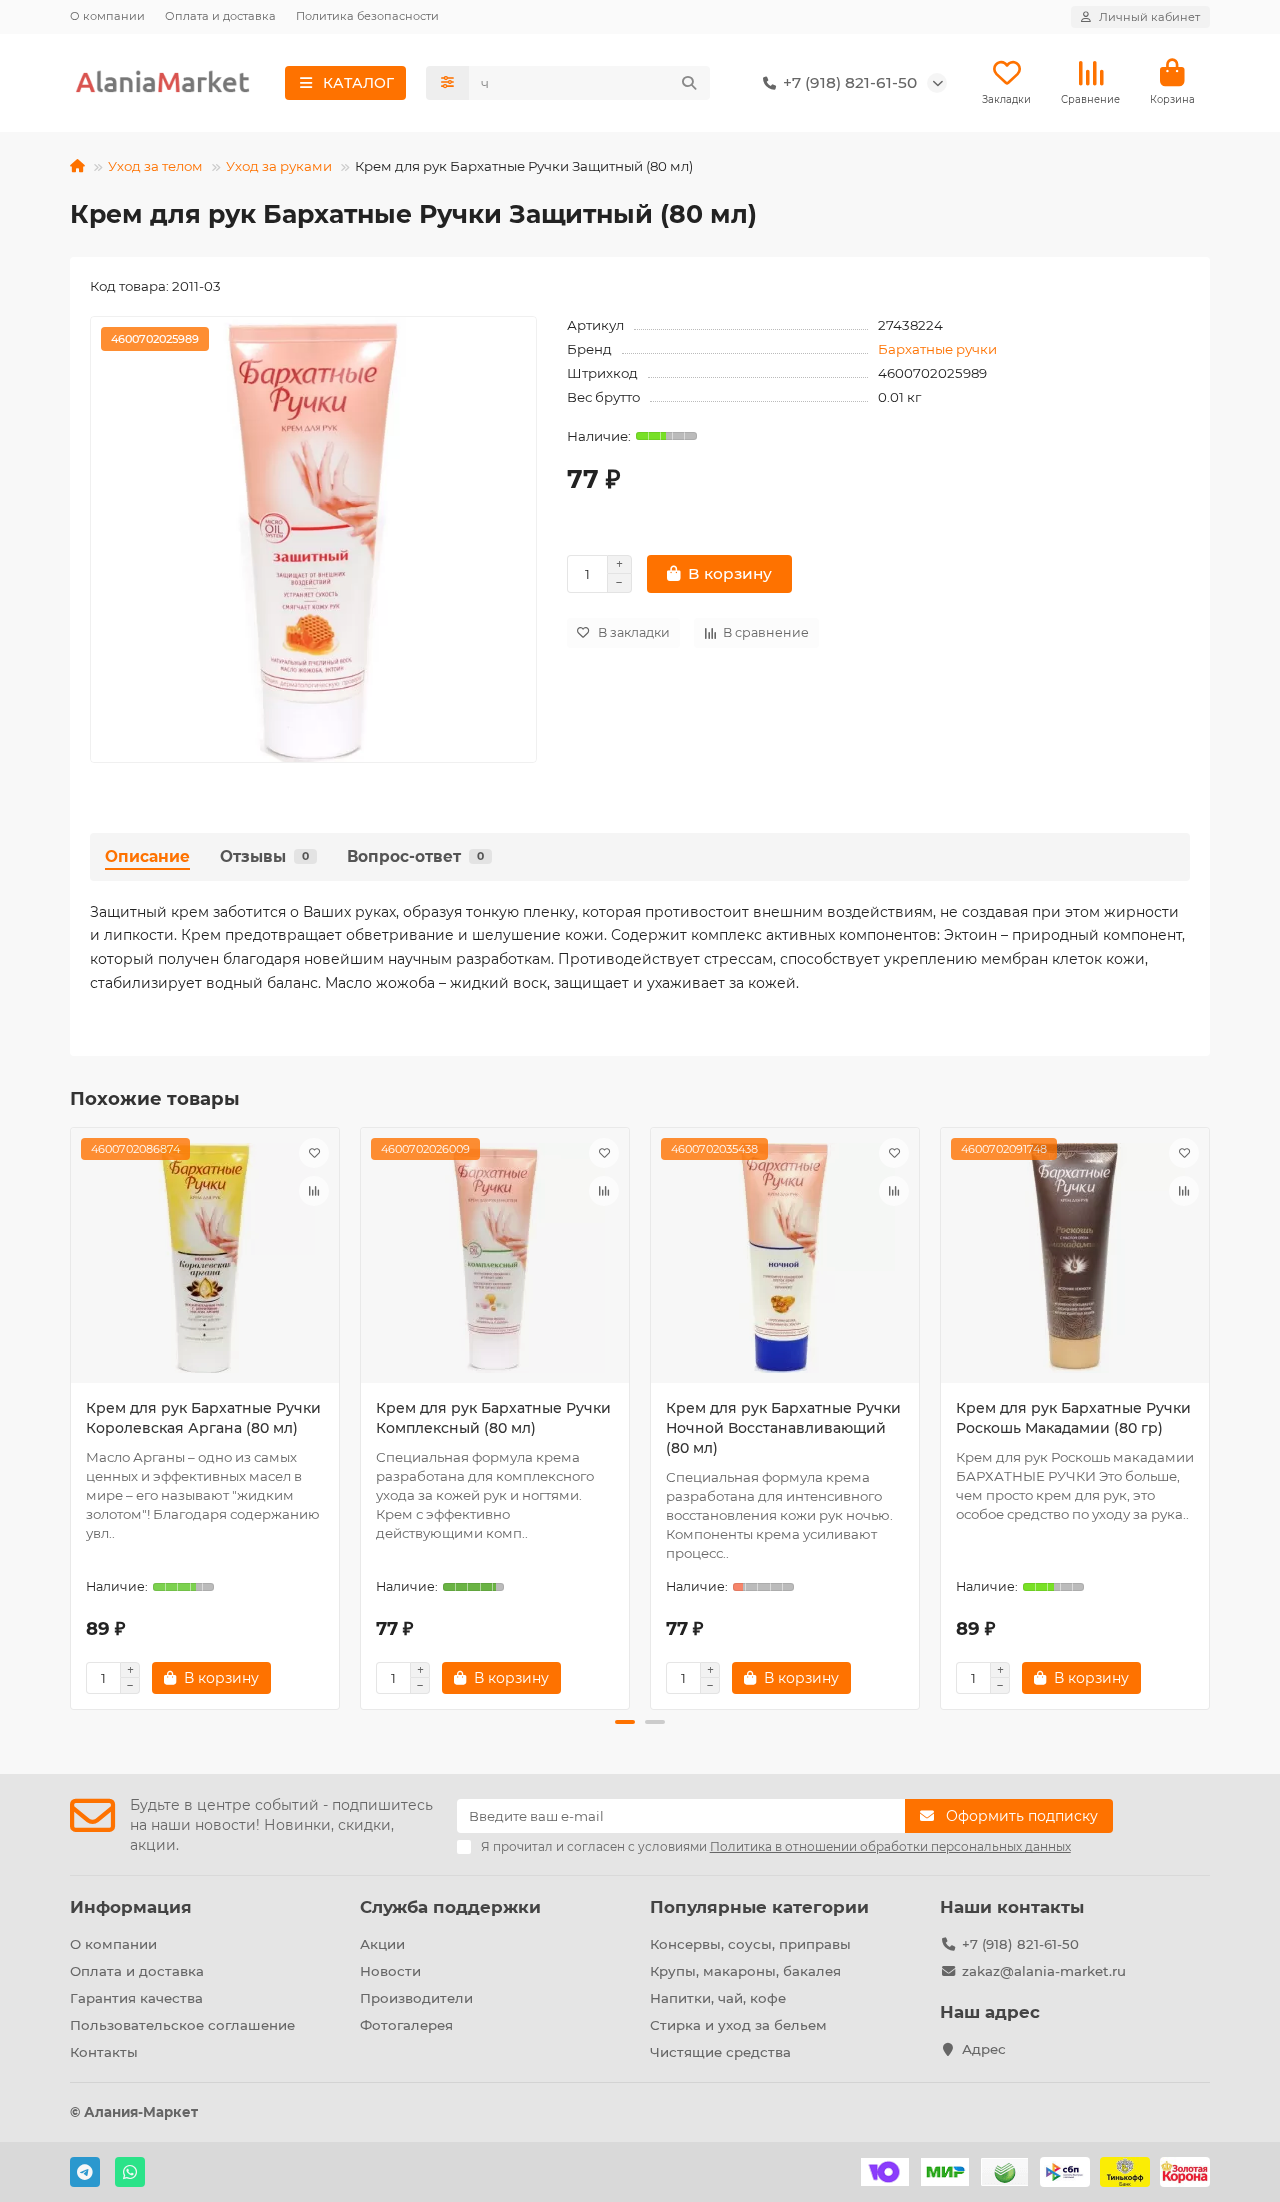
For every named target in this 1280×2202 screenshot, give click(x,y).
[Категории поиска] (447, 83)
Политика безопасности (367, 16)
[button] (72, 1415)
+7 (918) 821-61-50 (1020, 1944)
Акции (382, 1944)
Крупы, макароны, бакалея (745, 1971)
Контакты (104, 2052)
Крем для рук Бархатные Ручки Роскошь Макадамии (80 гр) (1073, 1418)
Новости (390, 1971)
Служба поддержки (450, 1907)
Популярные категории (759, 1907)
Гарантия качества (136, 1998)
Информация (131, 1907)
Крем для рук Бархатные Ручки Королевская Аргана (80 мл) (203, 1418)
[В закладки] (314, 1153)
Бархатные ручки (937, 349)
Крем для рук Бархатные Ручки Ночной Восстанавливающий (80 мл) (783, 1428)
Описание (147, 856)
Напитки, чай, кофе (718, 1998)
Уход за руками (279, 166)
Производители (416, 1998)
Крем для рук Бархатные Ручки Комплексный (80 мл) (493, 1418)
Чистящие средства (720, 2052)
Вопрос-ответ (415, 856)
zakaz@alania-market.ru (1044, 1971)
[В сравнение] (314, 1191)
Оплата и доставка (220, 16)
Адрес (984, 2049)
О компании (107, 16)
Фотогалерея (406, 2025)
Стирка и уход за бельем (738, 2025)
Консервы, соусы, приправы (750, 1944)
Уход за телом (155, 166)
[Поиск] (689, 83)
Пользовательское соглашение (182, 2025)
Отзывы (264, 856)
